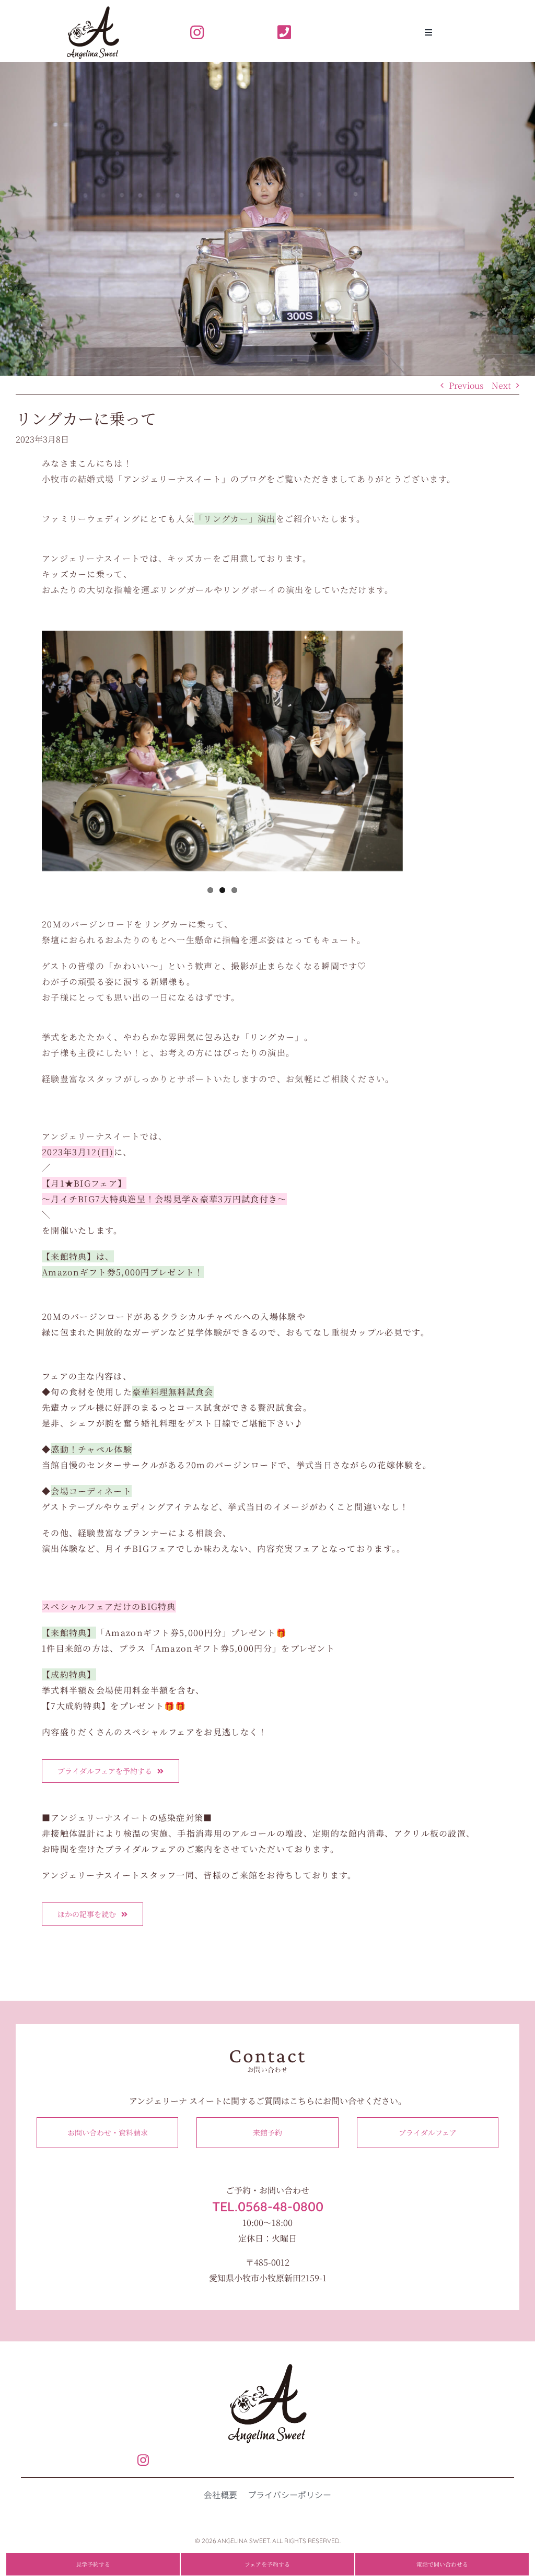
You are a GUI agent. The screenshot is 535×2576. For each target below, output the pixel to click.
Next (501, 385)
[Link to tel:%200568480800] (307, 32)
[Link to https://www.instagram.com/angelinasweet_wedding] (220, 32)
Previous (466, 385)
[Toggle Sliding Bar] (428, 32)
